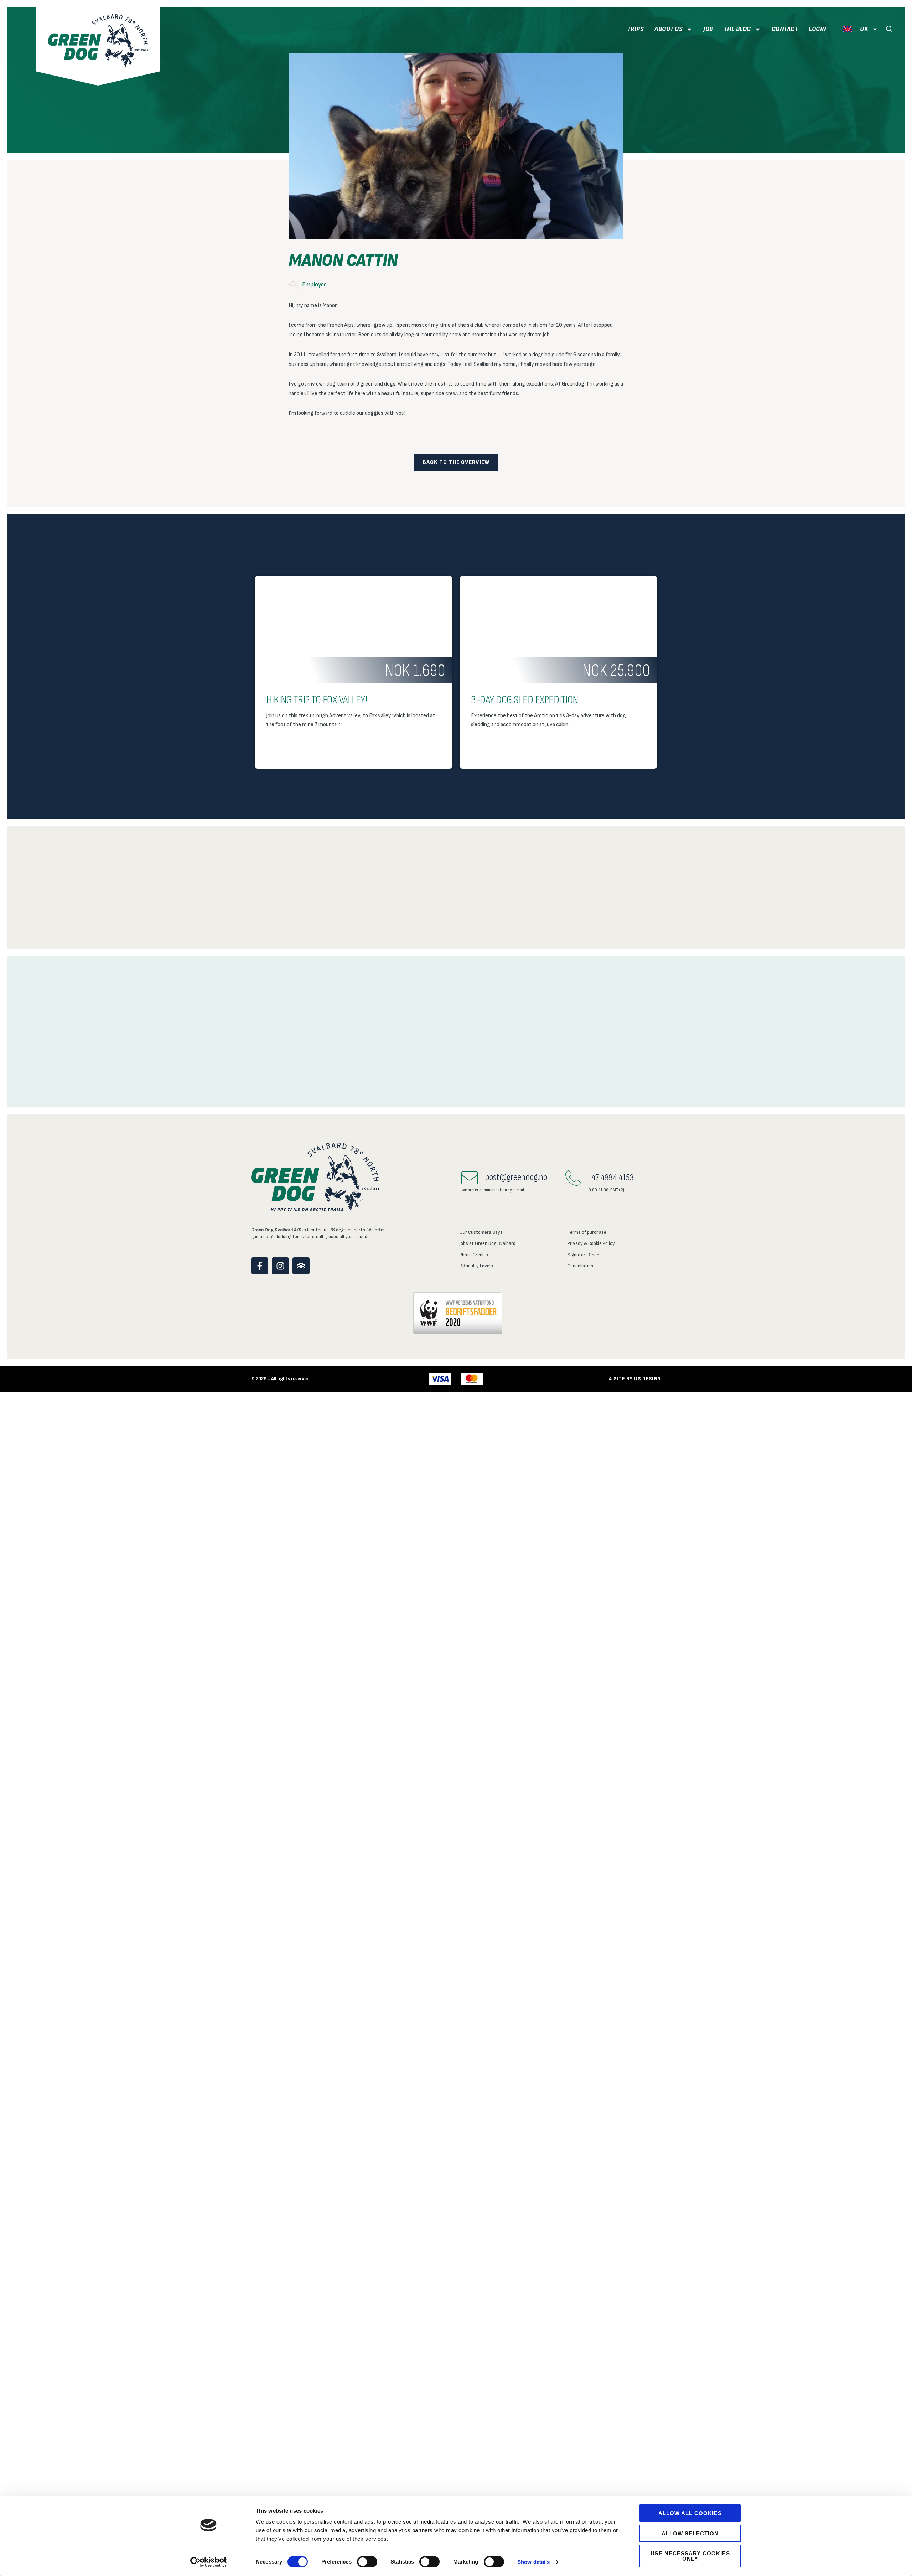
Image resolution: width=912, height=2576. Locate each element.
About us (669, 29)
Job (708, 29)
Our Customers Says (481, 1232)
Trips (636, 29)
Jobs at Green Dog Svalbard (488, 1243)
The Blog (737, 29)
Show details (533, 2562)
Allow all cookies (690, 2513)
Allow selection (690, 2533)
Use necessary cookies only (690, 2556)
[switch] (367, 2562)
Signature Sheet (584, 1255)
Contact (785, 29)
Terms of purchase (587, 1232)
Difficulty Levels (476, 1266)
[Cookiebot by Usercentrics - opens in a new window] (209, 2562)
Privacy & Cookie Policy (591, 1243)
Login (817, 29)
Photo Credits (474, 1255)
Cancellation (580, 1266)
